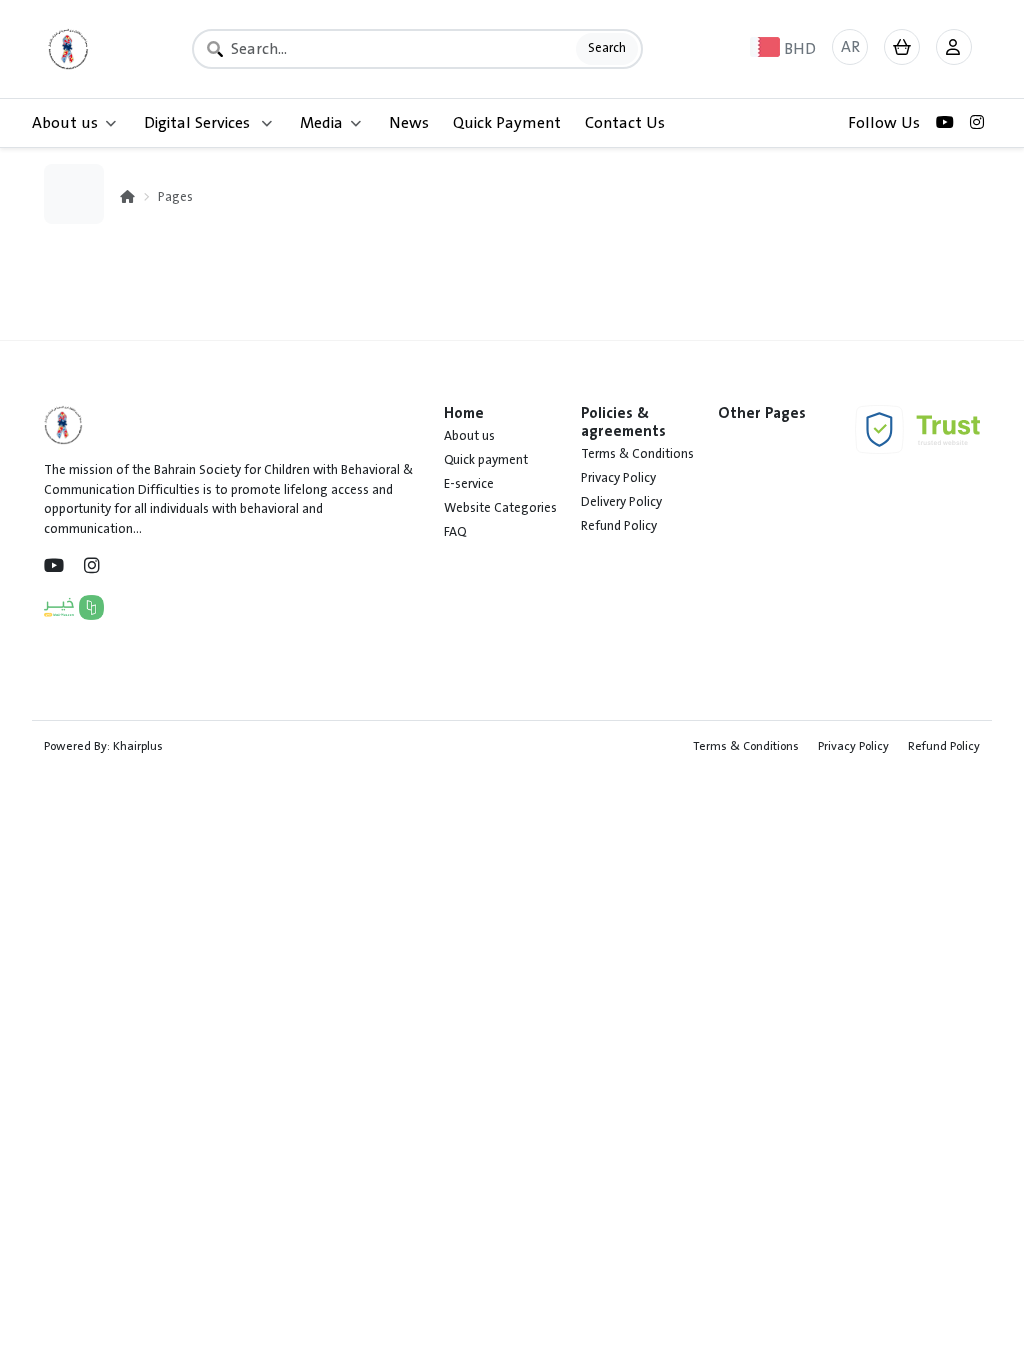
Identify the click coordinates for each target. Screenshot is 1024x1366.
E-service (469, 484)
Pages (175, 197)
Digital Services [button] (199, 123)
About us (469, 436)
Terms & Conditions (637, 454)
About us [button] (65, 123)
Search (607, 48)
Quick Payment (507, 123)
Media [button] (321, 123)
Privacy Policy (618, 478)
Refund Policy (619, 526)
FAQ (455, 532)
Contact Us (625, 123)
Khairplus (138, 746)
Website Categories (500, 508)
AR (850, 47)
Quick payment (486, 460)
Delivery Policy (621, 502)
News (409, 123)
